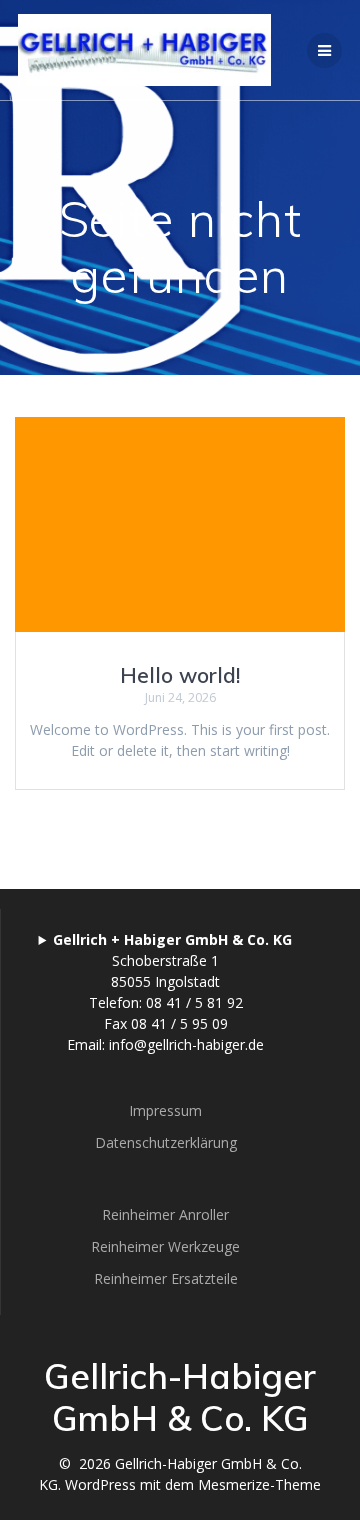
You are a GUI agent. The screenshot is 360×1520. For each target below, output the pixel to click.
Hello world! (180, 675)
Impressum (165, 1110)
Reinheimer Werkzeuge (165, 1246)
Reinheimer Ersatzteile (166, 1278)
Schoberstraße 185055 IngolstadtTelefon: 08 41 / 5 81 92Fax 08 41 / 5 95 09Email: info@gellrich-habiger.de (172, 992)
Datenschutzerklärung (166, 1142)
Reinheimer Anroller (165, 1214)
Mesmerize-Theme (259, 1484)
